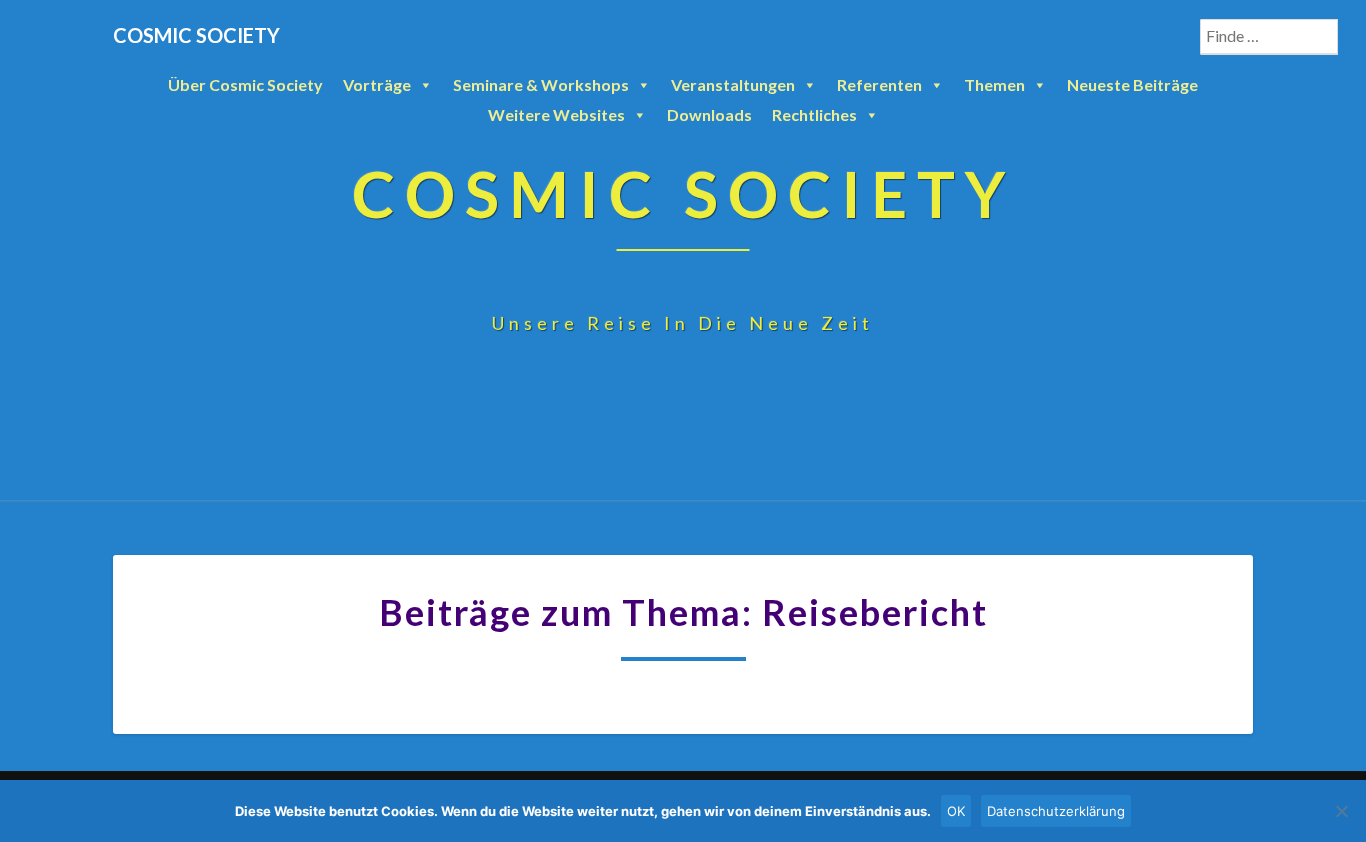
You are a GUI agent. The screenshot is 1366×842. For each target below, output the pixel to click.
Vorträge (377, 84)
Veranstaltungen (733, 84)
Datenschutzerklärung (1056, 811)
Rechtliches (814, 114)
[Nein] (1341, 811)
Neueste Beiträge (1132, 84)
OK (956, 811)
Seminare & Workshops (541, 84)
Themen (994, 84)
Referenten (879, 84)
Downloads (709, 114)
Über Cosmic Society (245, 84)
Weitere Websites (556, 114)
